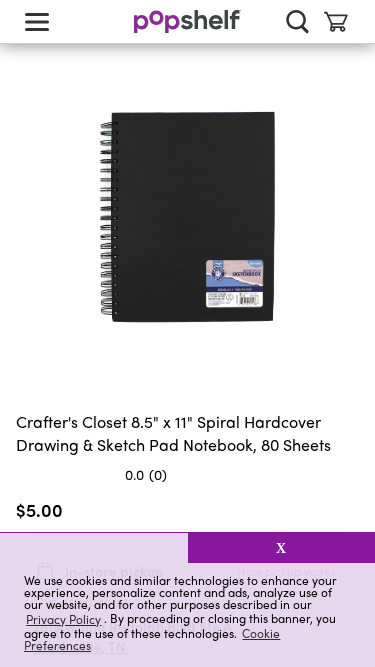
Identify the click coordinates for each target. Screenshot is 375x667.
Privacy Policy (63, 618)
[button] (94, 548)
